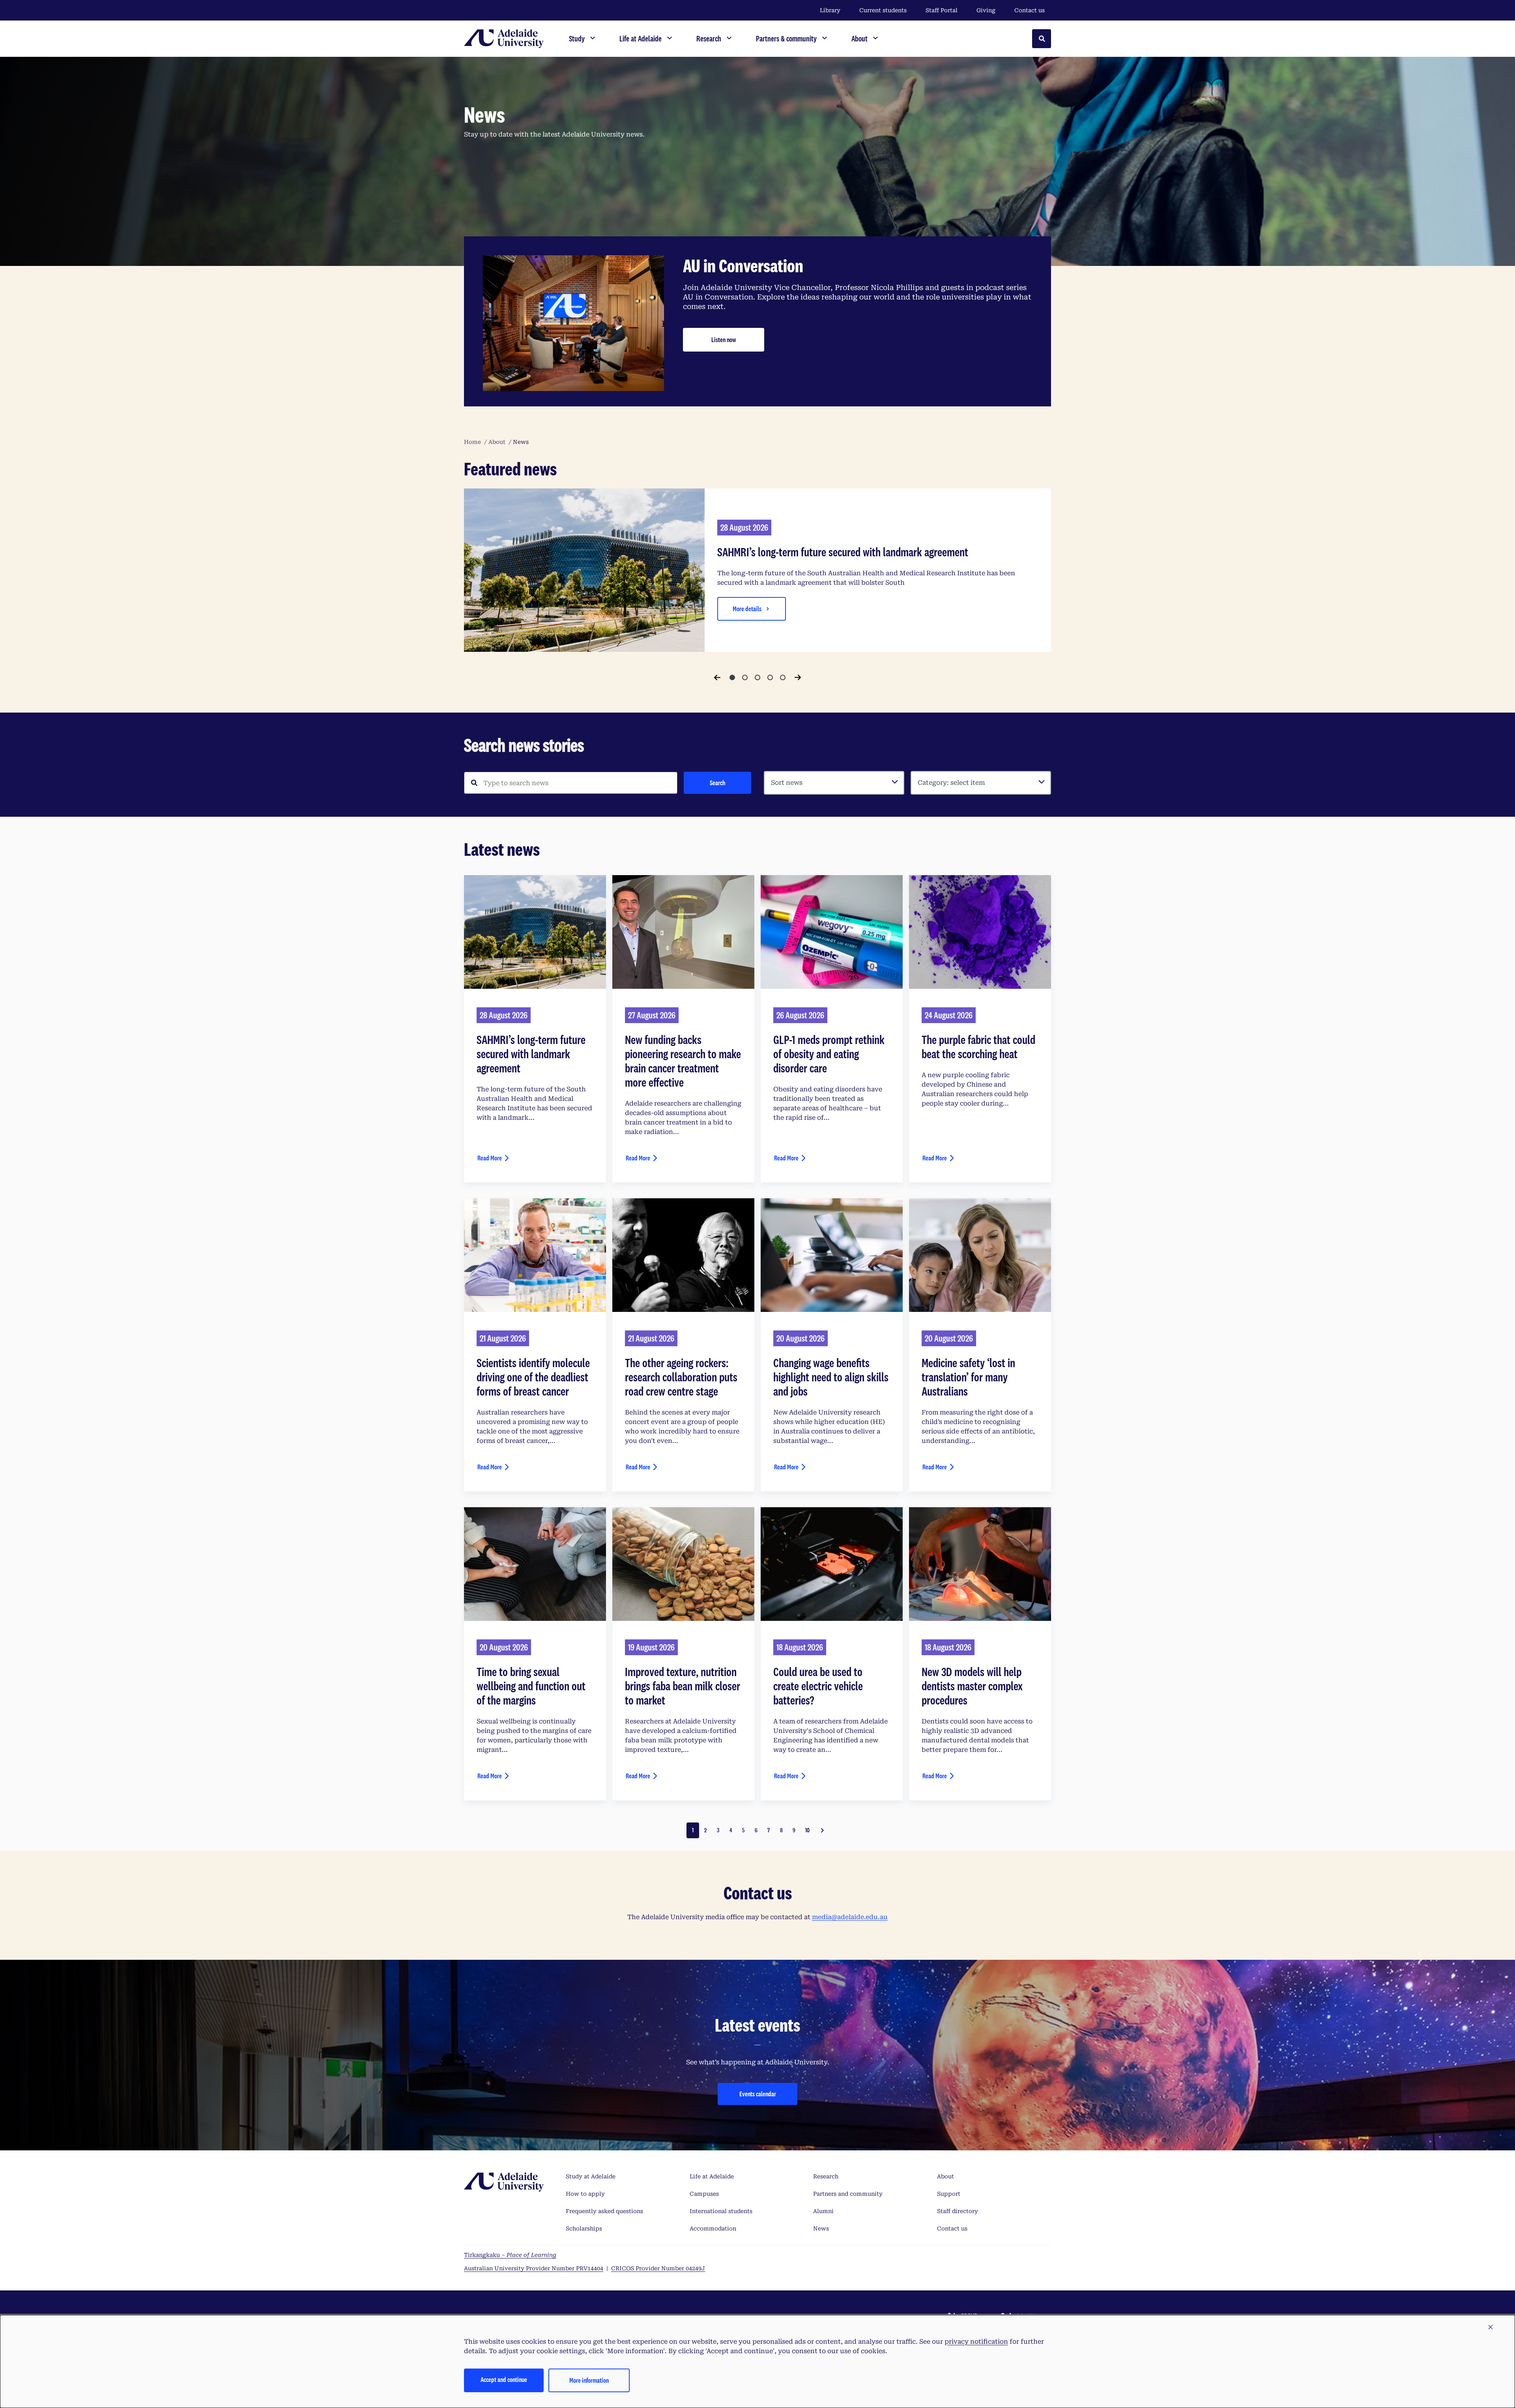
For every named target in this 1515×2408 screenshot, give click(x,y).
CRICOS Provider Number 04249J (658, 2268)
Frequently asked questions (604, 2211)
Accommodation (713, 2228)
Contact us (1030, 10)
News (821, 2228)
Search (717, 783)
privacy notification (976, 2342)
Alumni (823, 2211)
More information (589, 2380)
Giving (986, 10)
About (945, 2176)
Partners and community (848, 2194)
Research (826, 2176)
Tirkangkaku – (510, 2255)
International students (721, 2211)
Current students (883, 10)
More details (747, 609)
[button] (1491, 2328)
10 (807, 1830)
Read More (490, 1158)
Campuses (704, 2194)
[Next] (798, 677)
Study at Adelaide (591, 2176)
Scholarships (584, 2228)
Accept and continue (504, 2379)
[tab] (732, 677)
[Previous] (717, 677)
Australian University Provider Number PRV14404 (534, 2268)
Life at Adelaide (712, 2176)
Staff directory (958, 2211)
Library (830, 10)
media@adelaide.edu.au (850, 1917)
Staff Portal (942, 10)
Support (949, 2194)
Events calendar (758, 2094)
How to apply (585, 2194)
